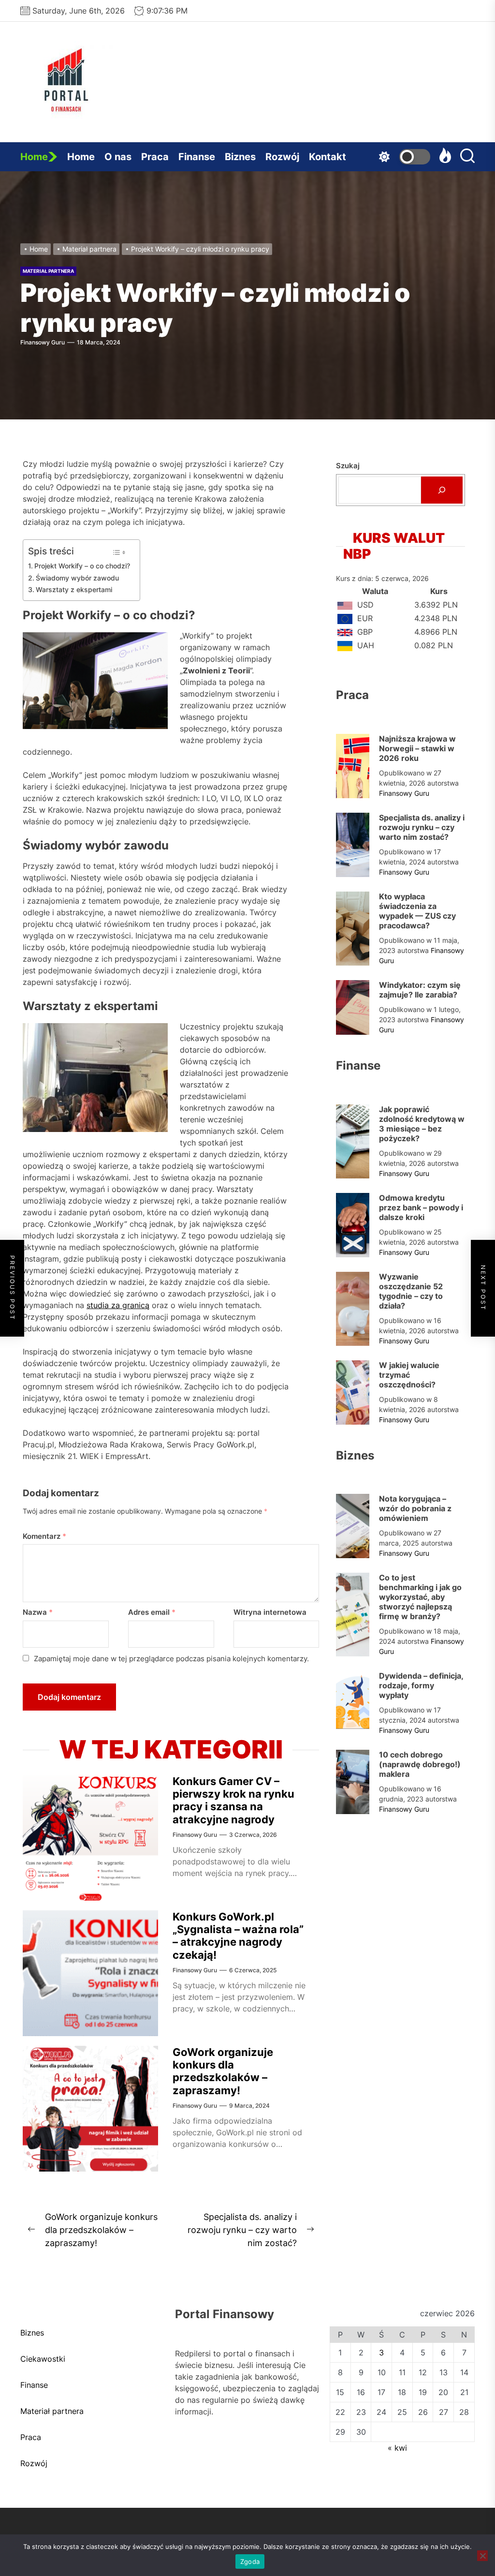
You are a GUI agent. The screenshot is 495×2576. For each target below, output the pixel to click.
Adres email (152, 1612)
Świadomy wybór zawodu (77, 578)
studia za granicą (118, 1305)
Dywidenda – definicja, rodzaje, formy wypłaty (421, 1685)
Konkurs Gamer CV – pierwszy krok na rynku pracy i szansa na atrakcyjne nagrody (233, 1800)
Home (34, 157)
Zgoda (250, 2561)
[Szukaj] (442, 490)
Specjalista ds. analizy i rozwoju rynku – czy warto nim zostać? (422, 827)
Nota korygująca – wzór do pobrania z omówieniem (415, 1508)
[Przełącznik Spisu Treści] (119, 552)
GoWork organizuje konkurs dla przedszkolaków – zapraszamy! (223, 2071)
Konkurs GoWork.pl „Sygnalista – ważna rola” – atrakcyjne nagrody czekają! (238, 1936)
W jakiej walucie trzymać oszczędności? (409, 1375)
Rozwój (282, 157)
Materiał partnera (48, 271)
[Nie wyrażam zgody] (482, 2556)
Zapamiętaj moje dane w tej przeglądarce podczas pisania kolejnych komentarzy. (171, 1659)
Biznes (240, 157)
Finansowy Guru (43, 342)
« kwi (397, 2448)
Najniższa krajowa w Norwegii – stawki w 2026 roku (417, 748)
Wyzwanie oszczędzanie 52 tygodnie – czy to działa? (411, 1291)
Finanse (197, 157)
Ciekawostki (43, 2359)
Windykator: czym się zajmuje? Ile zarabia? (420, 990)
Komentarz (44, 1536)
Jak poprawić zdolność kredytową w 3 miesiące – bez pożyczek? (422, 1124)
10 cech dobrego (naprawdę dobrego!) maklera (420, 1764)
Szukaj (348, 466)
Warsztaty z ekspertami (74, 589)
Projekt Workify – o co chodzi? (82, 566)
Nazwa (38, 1612)
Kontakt (328, 157)
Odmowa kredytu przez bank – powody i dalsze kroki (421, 1207)
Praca (155, 157)
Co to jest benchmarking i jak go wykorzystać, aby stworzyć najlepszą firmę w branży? (420, 1597)
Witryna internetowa (270, 1612)
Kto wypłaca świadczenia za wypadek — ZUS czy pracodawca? (417, 911)
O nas (118, 157)
